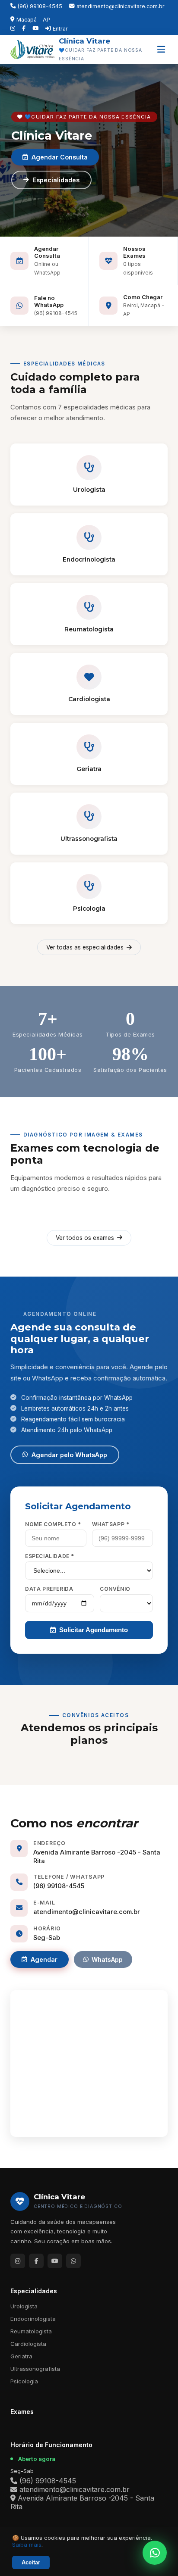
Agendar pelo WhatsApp (69, 1455)
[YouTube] (35, 28)
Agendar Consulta (60, 157)
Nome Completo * (53, 1524)
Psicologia (24, 2381)
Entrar (60, 29)
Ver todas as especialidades (85, 947)
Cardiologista (28, 2344)
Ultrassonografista (35, 2369)
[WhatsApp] (73, 2261)
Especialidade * (50, 1556)
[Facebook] (24, 28)
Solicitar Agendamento (94, 1630)
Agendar (44, 1959)
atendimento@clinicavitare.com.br (121, 6)
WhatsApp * (111, 1524)
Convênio (115, 1589)
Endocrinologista (33, 2319)
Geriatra (21, 2356)
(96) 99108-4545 (40, 6)
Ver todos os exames (85, 1238)
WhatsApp (107, 1959)
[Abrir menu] (161, 50)
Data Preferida (49, 1589)
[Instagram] (13, 28)
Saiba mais (27, 2545)
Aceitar (31, 2562)
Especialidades (56, 180)
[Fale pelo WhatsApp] (155, 2553)
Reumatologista (31, 2331)
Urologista (24, 2306)
